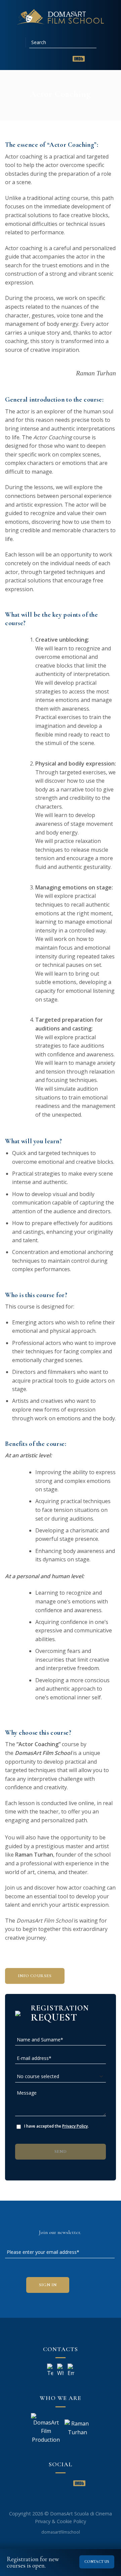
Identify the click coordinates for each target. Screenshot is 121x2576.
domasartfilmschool (61, 2532)
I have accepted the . (56, 2126)
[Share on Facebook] (61, 108)
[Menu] (18, 42)
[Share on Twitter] (72, 108)
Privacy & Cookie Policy (61, 2521)
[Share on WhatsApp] (49, 108)
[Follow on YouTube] (63, 59)
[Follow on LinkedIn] (53, 59)
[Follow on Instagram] (44, 59)
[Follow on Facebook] (36, 59)
